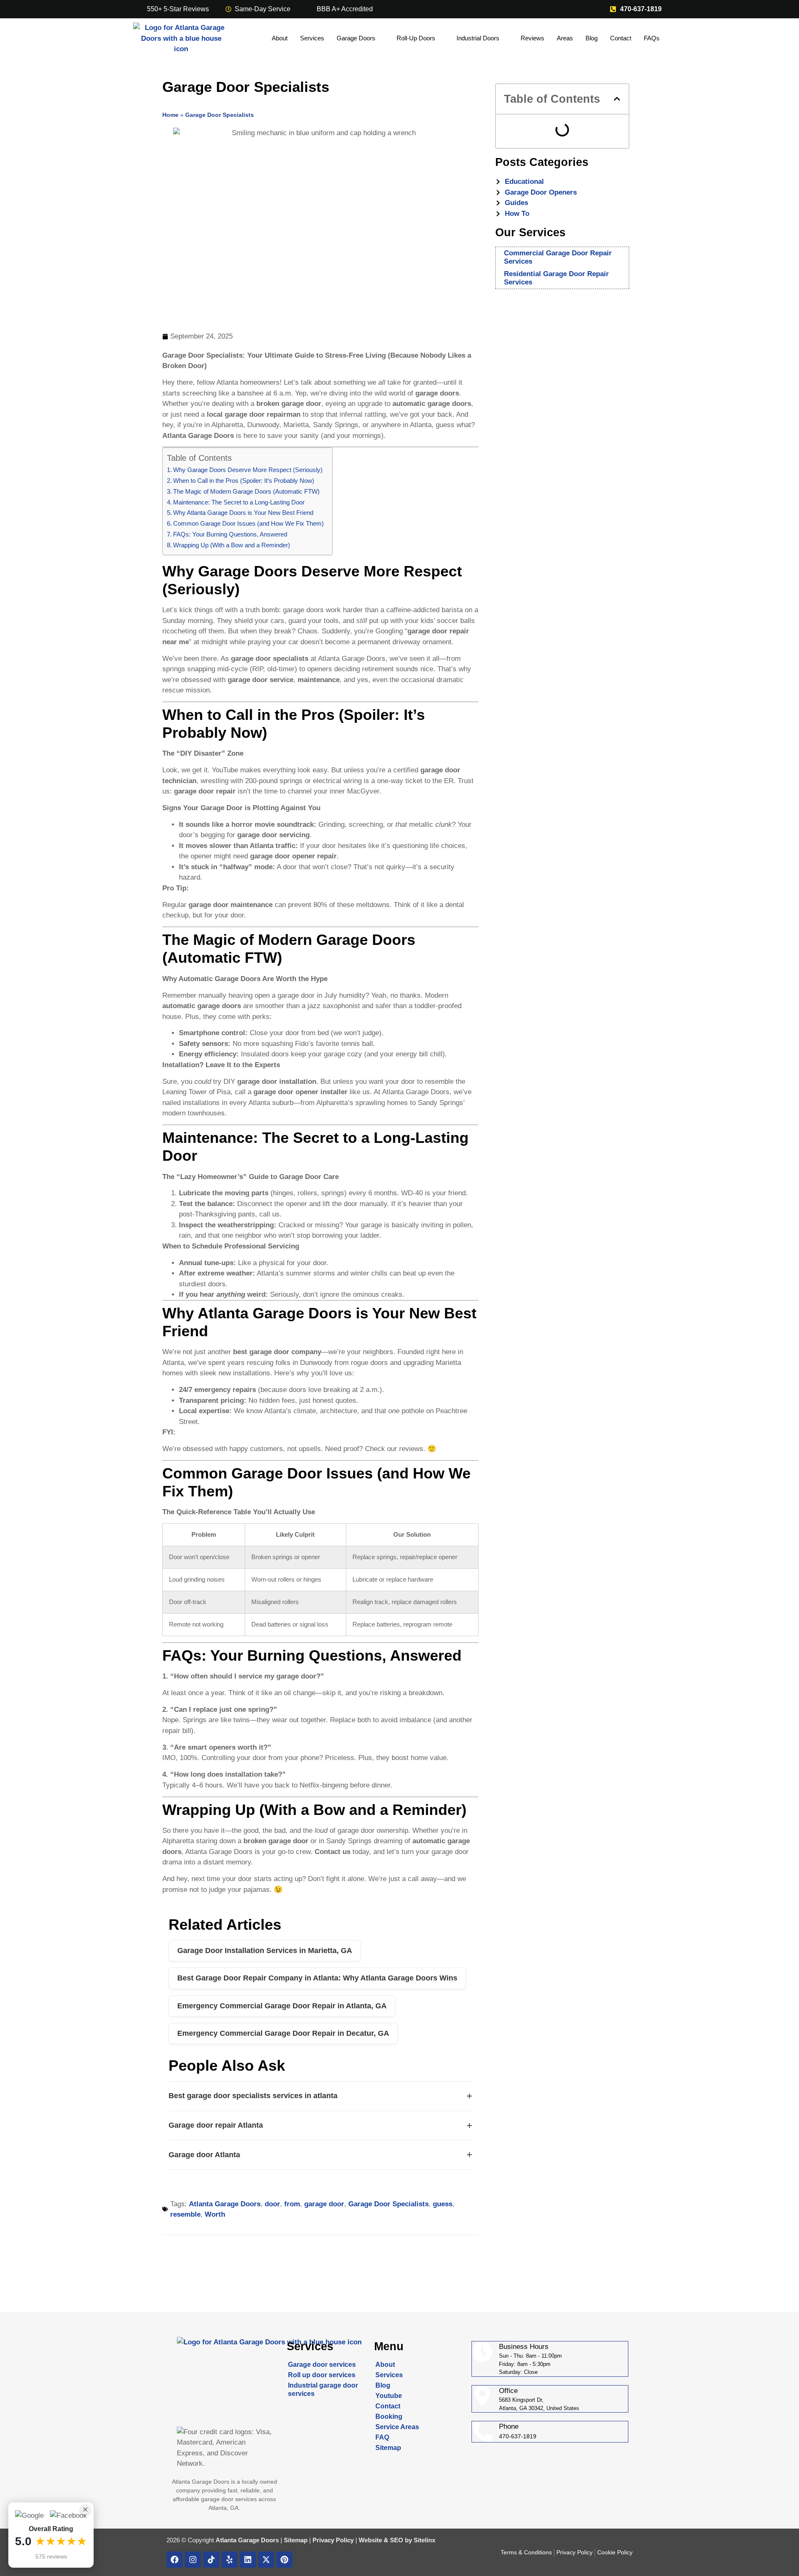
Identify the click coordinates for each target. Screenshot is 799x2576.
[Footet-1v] (211, 2560)
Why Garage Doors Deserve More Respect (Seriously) (248, 470)
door (272, 2204)
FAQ (382, 2437)
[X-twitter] (266, 2560)
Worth (215, 2214)
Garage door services (322, 2365)
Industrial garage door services (323, 2389)
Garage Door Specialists (388, 2204)
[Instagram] (193, 2560)
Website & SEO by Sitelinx (397, 2540)
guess (443, 2204)
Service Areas (397, 2427)
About (280, 38)
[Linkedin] (248, 2560)
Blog (592, 38)
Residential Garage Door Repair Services (556, 278)
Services (312, 38)
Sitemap (388, 2448)
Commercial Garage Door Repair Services (558, 257)
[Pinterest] (284, 2560)
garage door (324, 2204)
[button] (617, 99)
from (292, 2204)
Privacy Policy (333, 2540)
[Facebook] (175, 2560)
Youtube (389, 2396)
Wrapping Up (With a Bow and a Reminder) (232, 545)
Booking (389, 2417)
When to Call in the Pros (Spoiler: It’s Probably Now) (244, 481)
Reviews (532, 38)
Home (170, 115)
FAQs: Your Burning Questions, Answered (230, 534)
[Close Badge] (85, 2509)
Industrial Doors (478, 38)
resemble (185, 2214)
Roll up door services (322, 2375)
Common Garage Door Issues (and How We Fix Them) (248, 523)
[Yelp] (230, 2560)
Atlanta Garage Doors (225, 2204)
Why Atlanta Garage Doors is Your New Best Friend (243, 513)
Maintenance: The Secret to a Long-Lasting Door (239, 502)
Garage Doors (356, 38)
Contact (621, 38)
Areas (565, 38)
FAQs (652, 38)
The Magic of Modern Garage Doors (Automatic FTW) (246, 491)
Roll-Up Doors (416, 38)
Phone (509, 2426)
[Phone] (482, 2432)
